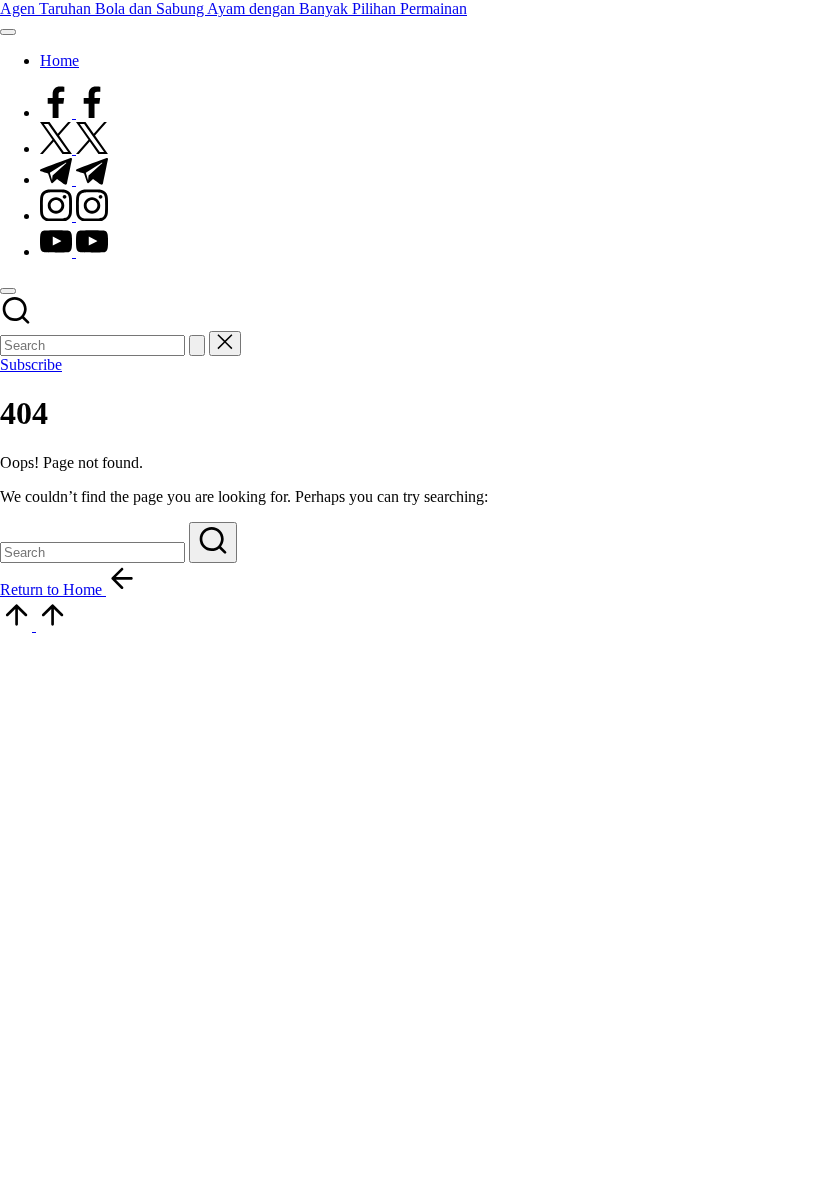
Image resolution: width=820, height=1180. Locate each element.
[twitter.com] (74, 148)
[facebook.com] (74, 112)
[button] (197, 345)
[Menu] (8, 32)
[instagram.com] (74, 215)
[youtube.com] (74, 251)
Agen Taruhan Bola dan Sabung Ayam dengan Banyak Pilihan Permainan (233, 8)
